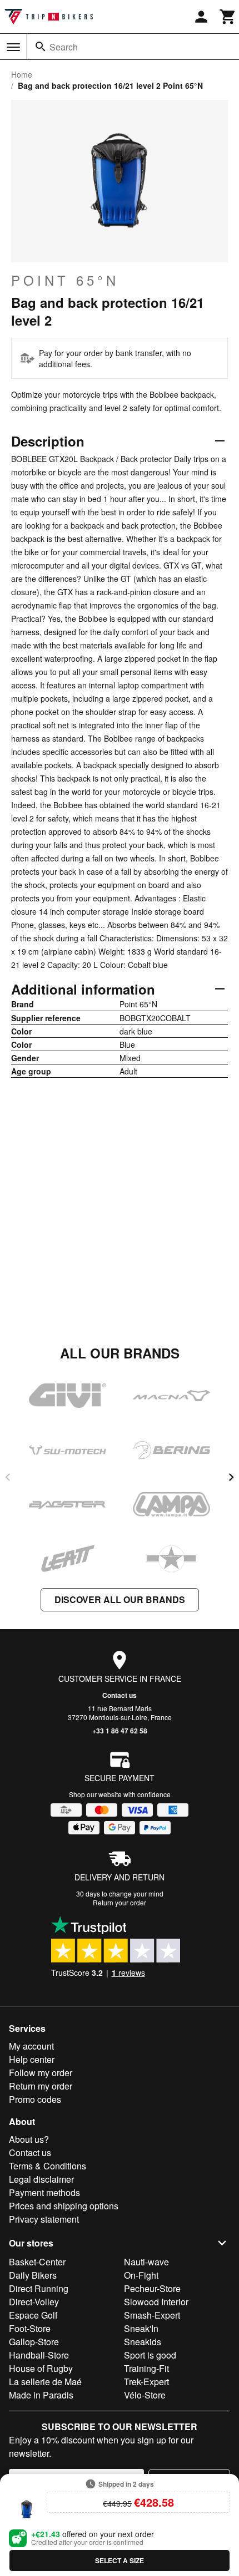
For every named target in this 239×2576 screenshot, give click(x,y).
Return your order (120, 1902)
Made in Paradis (41, 2395)
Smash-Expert (152, 2315)
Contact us (120, 1695)
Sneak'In (141, 2328)
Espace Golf (33, 2315)
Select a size (120, 2560)
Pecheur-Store (152, 2288)
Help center (32, 2059)
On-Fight (141, 2275)
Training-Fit (146, 2368)
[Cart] (228, 17)
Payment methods (44, 2192)
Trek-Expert (146, 2382)
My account (31, 2046)
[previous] (8, 1477)
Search (64, 47)
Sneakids (143, 2342)
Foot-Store (30, 2328)
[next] (231, 1477)
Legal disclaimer (41, 2179)
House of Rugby (41, 2368)
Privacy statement (44, 2219)
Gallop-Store (34, 2342)
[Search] (41, 47)
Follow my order (41, 2073)
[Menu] (13, 47)
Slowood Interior (156, 2302)
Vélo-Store (145, 2395)
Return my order (41, 2086)
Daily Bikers (33, 2275)
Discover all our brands (120, 1599)
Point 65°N (65, 280)
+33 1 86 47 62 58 (120, 1731)
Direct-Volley (34, 2302)
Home (22, 74)
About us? (29, 2139)
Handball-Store (39, 2355)
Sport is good (150, 2355)
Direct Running (39, 2288)
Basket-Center (37, 2262)
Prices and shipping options (64, 2206)
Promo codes (35, 2099)
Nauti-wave (146, 2262)
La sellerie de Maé (45, 2382)
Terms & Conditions (48, 2166)
